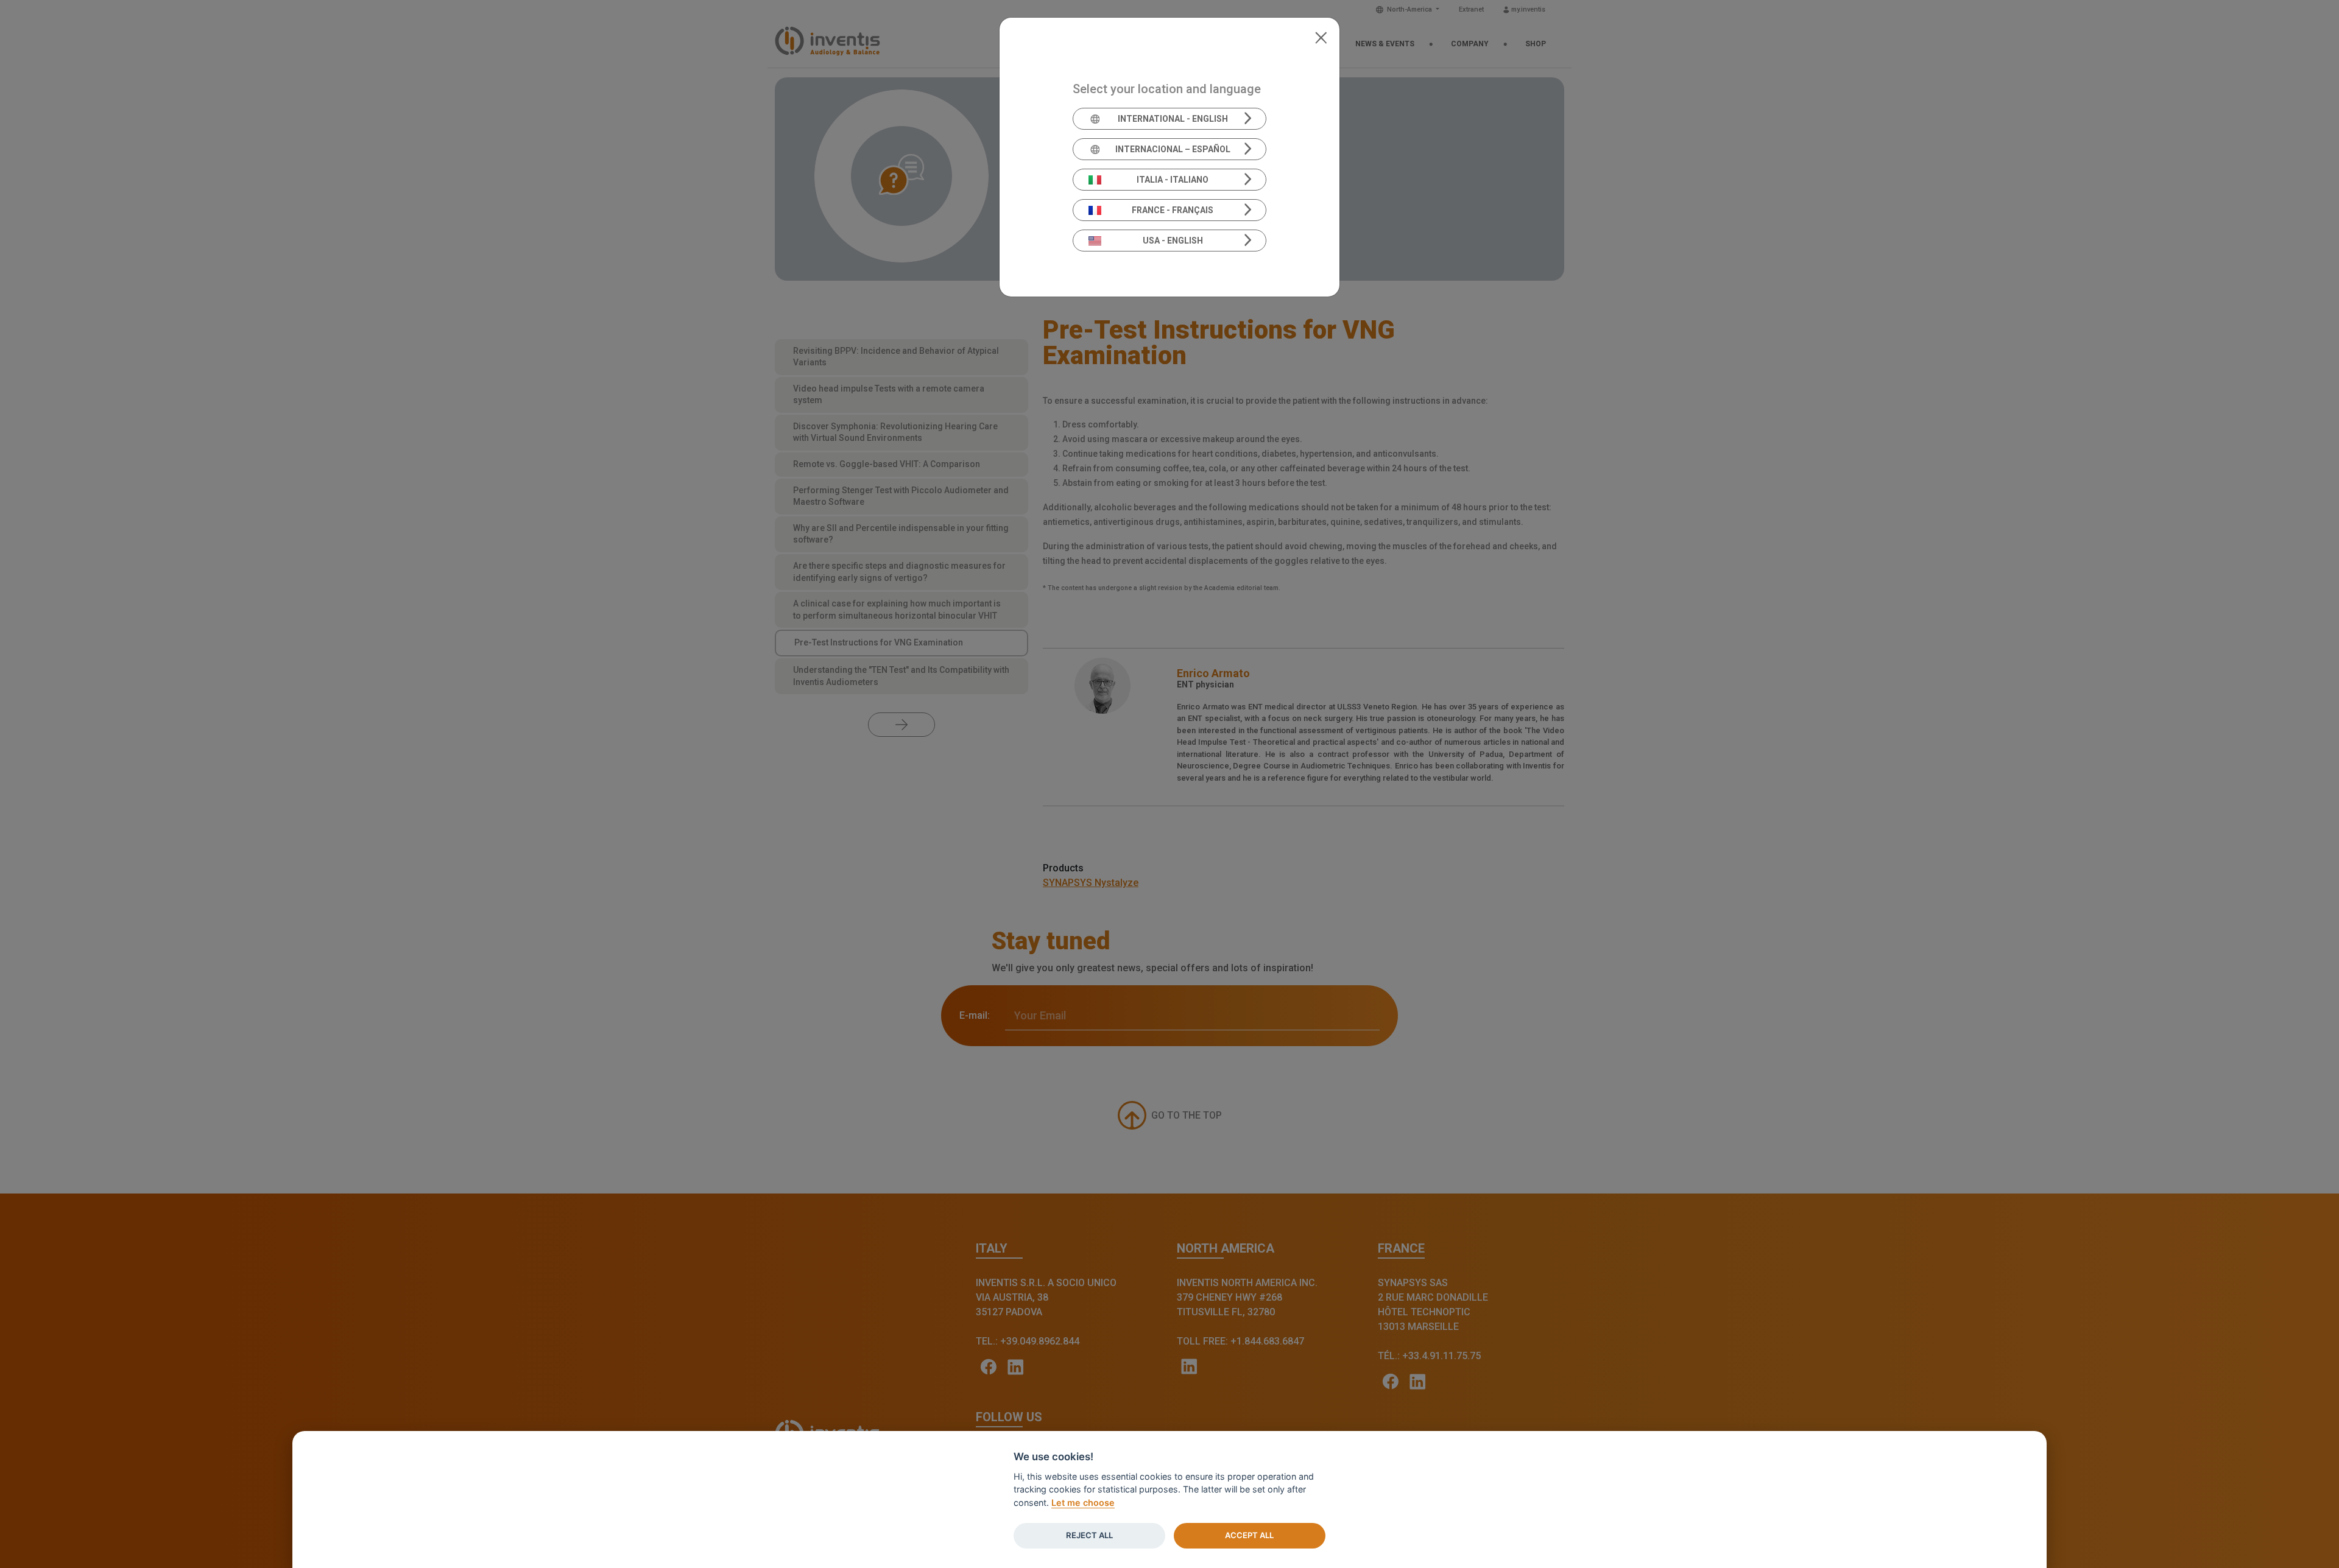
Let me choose (1083, 1503)
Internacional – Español (1173, 149)
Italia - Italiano (1173, 180)
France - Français (1173, 210)
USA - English (1173, 241)
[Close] (1321, 37)
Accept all (1249, 1535)
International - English (1173, 119)
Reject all (1089, 1535)
